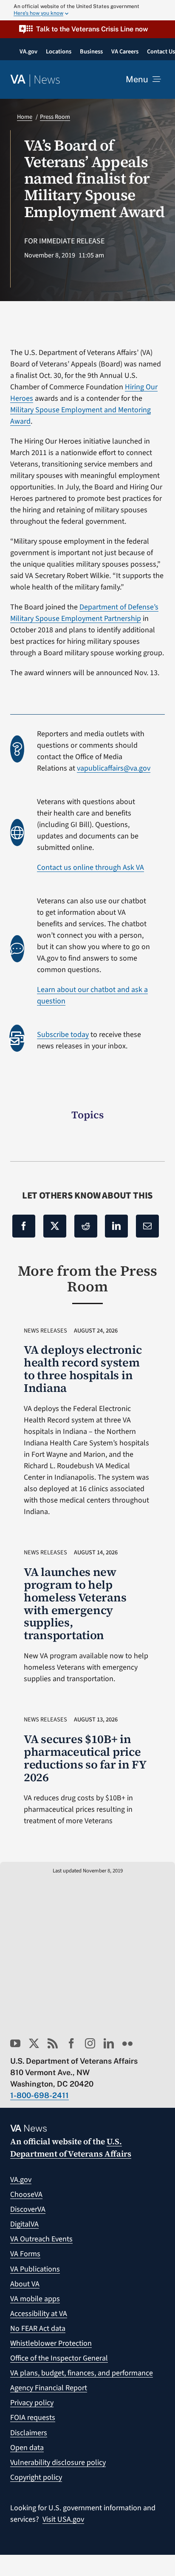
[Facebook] (24, 1226)
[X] (55, 1226)
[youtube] (15, 2043)
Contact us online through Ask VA (90, 868)
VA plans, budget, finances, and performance (82, 2373)
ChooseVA (26, 2195)
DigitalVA (24, 2224)
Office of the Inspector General (59, 2358)
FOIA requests (33, 2418)
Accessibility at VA (39, 2314)
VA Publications (35, 2269)
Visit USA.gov (63, 2519)
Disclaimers (29, 2433)
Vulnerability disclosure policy (58, 2463)
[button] (87, 29)
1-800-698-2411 (40, 2095)
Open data (27, 2448)
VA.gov (21, 2180)
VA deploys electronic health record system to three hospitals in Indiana (83, 1369)
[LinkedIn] (116, 1226)
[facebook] (71, 2043)
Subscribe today (63, 1035)
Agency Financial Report (49, 2388)
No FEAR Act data (38, 2329)
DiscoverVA (28, 2209)
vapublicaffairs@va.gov (114, 768)
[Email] (147, 1226)
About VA (25, 2284)
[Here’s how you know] (87, 10)
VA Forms (25, 2254)
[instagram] (90, 2043)
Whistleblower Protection (51, 2343)
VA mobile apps (35, 2299)
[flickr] (127, 2043)
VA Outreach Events (41, 2239)
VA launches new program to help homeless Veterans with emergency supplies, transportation (75, 1604)
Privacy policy (32, 2403)
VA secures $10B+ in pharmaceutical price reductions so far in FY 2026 (85, 1758)
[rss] (53, 2043)
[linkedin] (109, 2043)
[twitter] (34, 2043)
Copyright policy (36, 2477)
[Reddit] (86, 1226)
